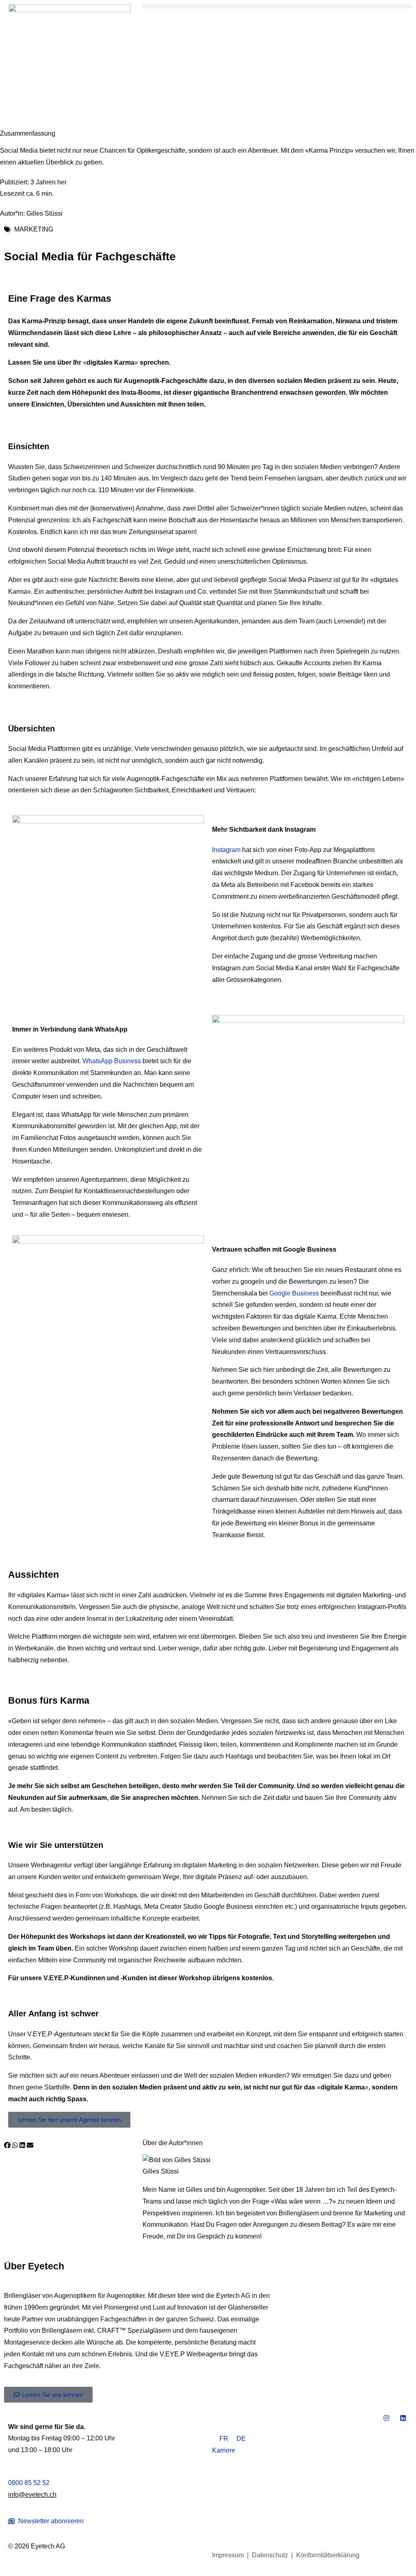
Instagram (226, 850)
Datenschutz (270, 2555)
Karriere (224, 2450)
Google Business (294, 1293)
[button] (277, 6)
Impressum (228, 2555)
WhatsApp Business (112, 1061)
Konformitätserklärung (328, 2555)
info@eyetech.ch (32, 2495)
